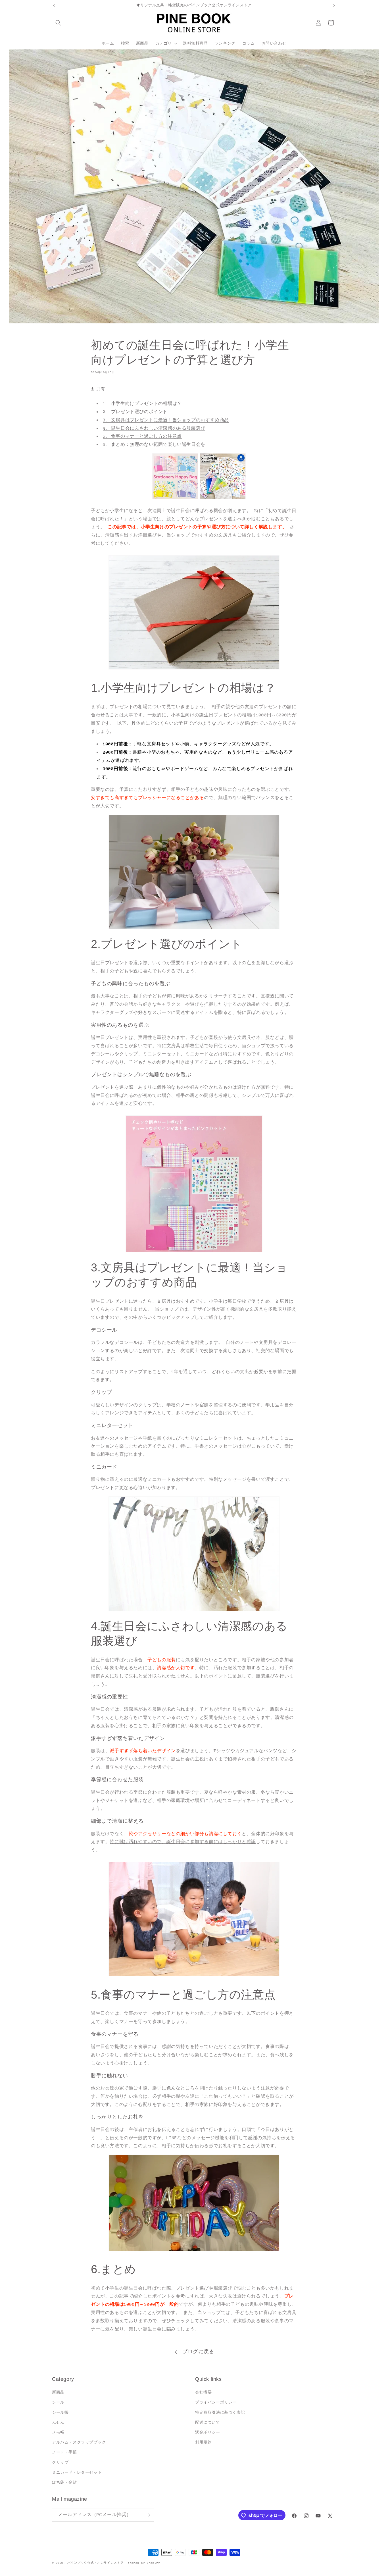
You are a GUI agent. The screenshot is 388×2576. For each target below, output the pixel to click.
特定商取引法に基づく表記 (220, 2412)
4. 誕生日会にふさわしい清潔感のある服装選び (154, 428)
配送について (208, 2422)
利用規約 (203, 2442)
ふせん (58, 2422)
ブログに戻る (198, 2352)
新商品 (58, 2392)
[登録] (148, 2515)
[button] (58, 23)
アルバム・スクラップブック (79, 2442)
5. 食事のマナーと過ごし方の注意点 (142, 436)
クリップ (60, 2462)
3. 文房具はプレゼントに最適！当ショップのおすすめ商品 (166, 420)
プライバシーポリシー (216, 2403)
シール (58, 2403)
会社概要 (203, 2392)
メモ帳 (58, 2432)
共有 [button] (101, 389)
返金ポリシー (208, 2432)
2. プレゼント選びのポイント (135, 412)
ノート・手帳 (64, 2452)
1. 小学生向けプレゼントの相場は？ (142, 403)
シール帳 (60, 2412)
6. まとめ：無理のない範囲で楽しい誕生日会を (154, 444)
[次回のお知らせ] (334, 5)
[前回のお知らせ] (54, 5)
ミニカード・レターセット (77, 2472)
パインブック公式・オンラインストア (96, 2563)
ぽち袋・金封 (64, 2482)
